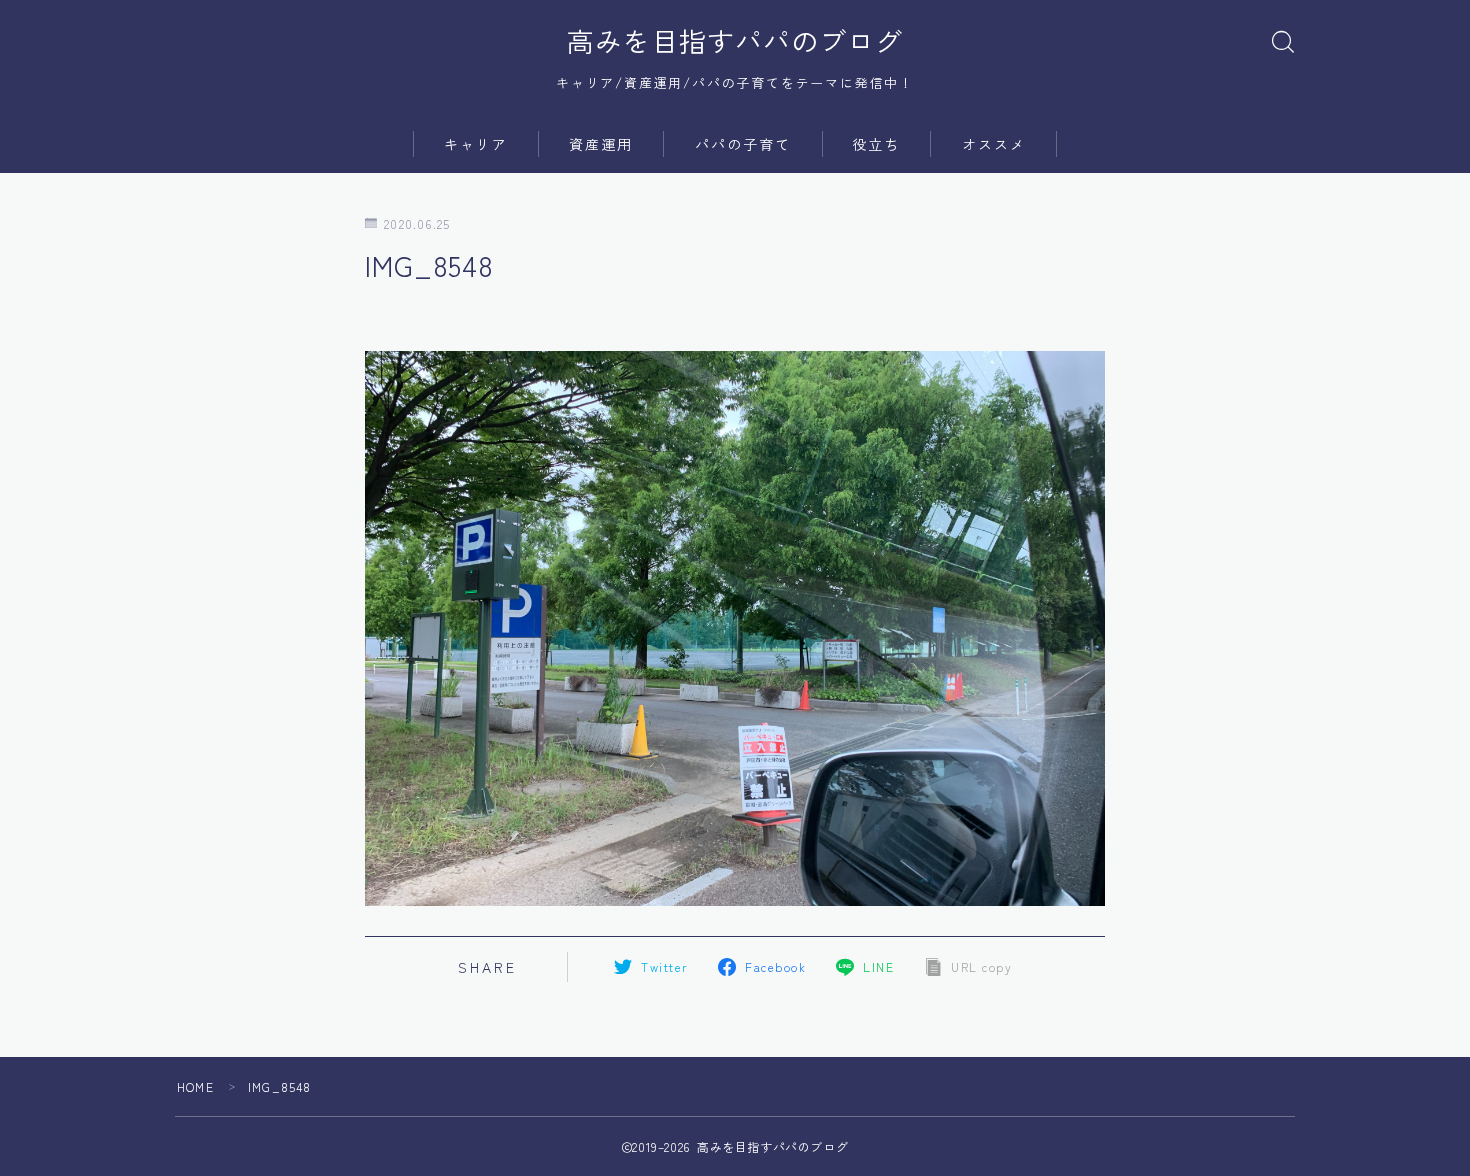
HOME (195, 1086)
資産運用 (601, 144)
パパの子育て (743, 144)
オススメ (994, 144)
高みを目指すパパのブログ (735, 41)
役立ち (876, 144)
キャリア (476, 144)
